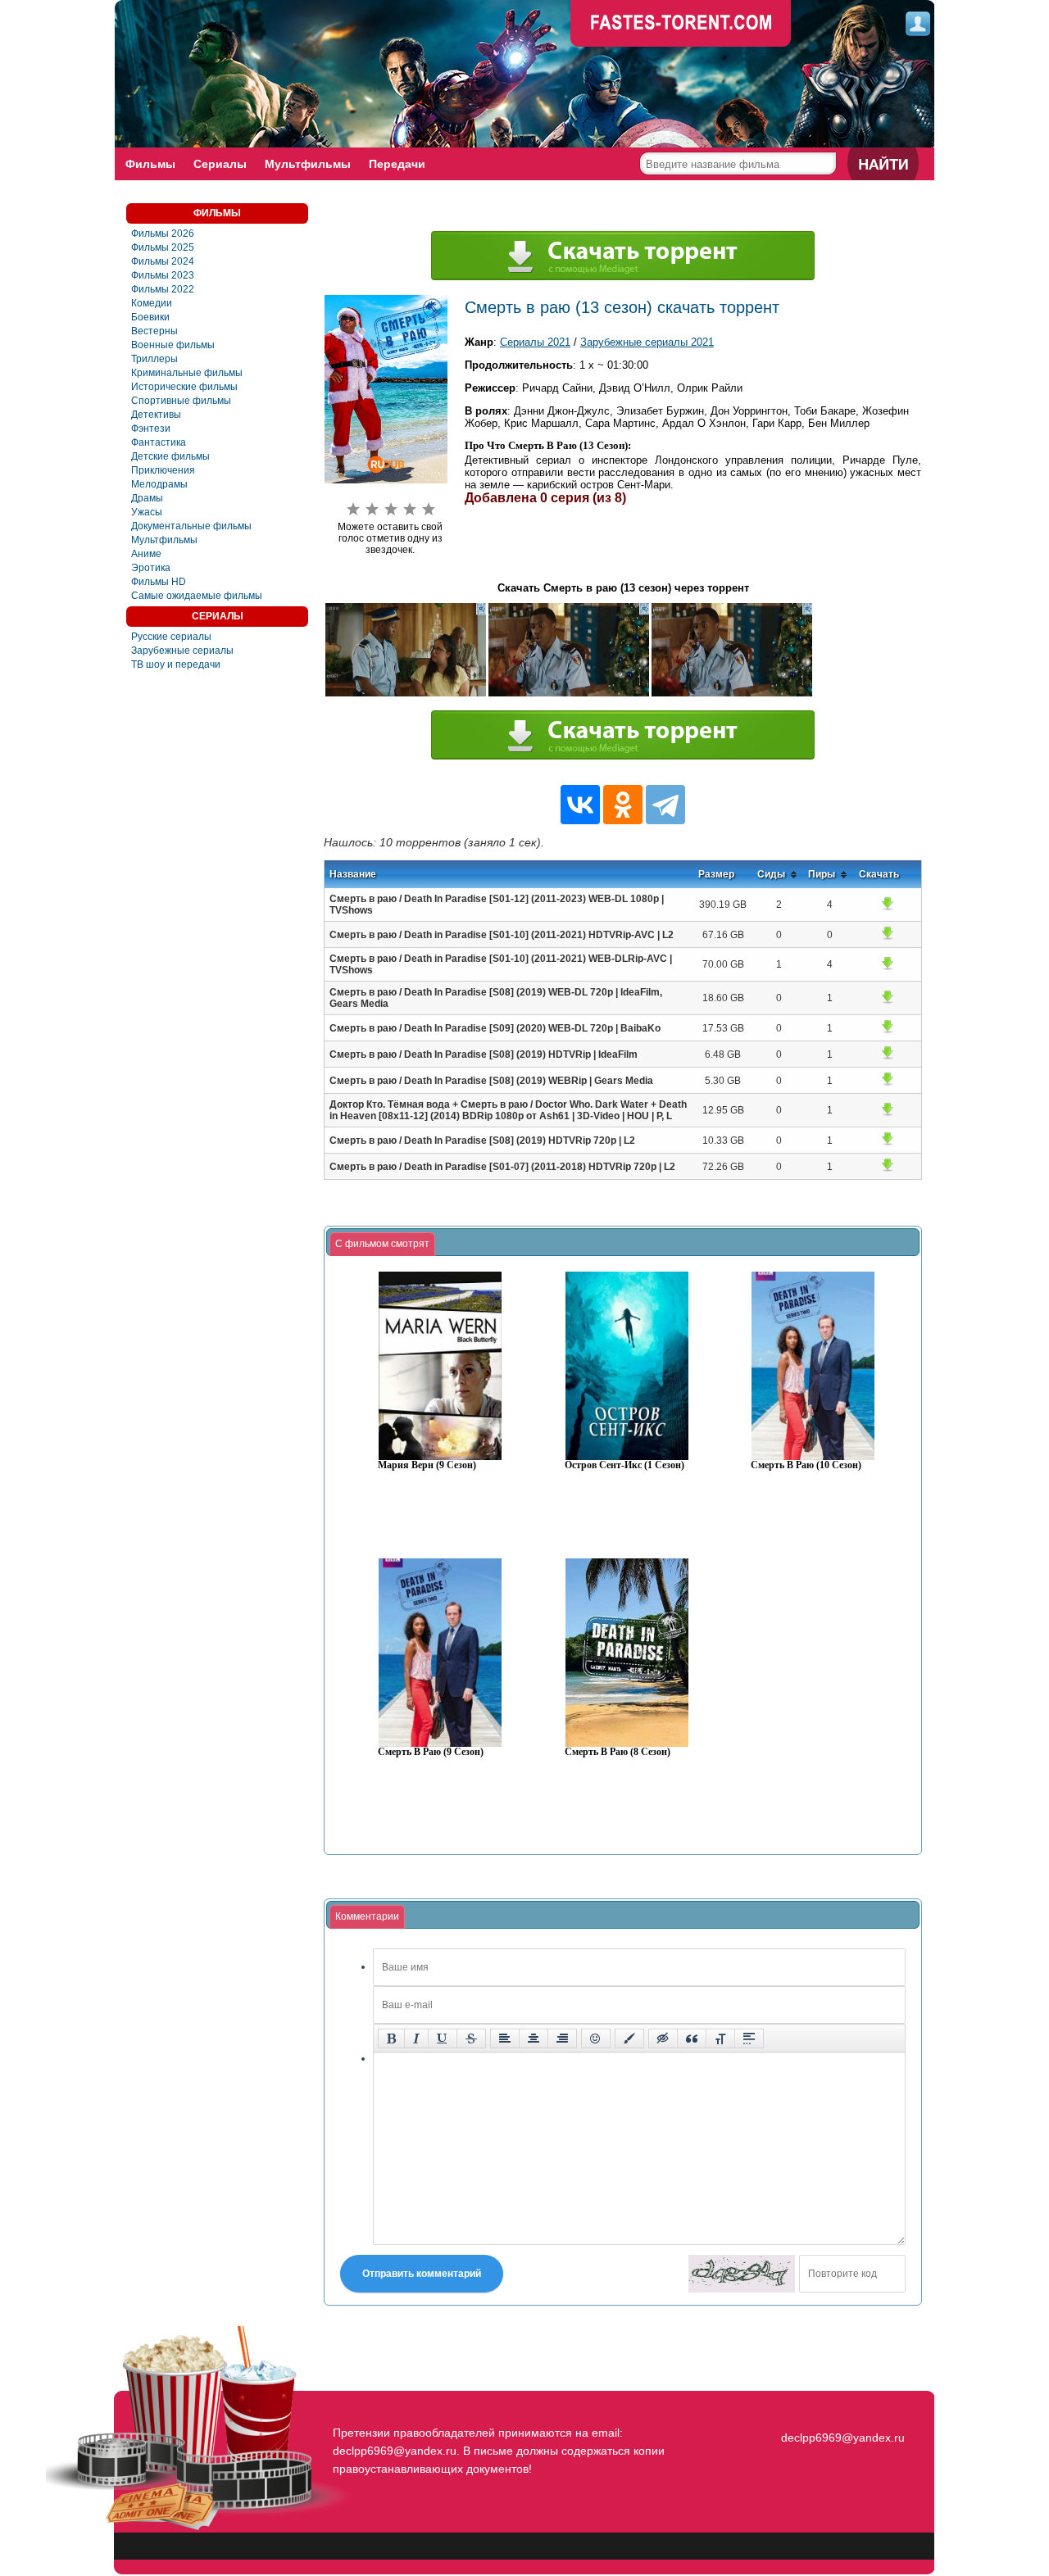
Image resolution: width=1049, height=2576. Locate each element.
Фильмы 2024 (163, 261)
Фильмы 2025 (163, 247)
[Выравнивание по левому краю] (505, 2039)
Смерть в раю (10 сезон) (806, 1465)
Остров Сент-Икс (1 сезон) (624, 1465)
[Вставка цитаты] (692, 2039)
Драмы (147, 498)
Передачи (397, 164)
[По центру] (534, 2039)
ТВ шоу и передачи (176, 664)
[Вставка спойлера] (749, 2039)
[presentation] (382, 1245)
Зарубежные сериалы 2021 (647, 342)
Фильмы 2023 (163, 275)
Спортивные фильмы (181, 401)
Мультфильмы (308, 164)
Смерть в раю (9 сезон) (431, 1752)
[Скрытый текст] (663, 2039)
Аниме (146, 554)
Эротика (151, 568)
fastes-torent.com (841, 2408)
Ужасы (147, 512)
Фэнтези (151, 429)
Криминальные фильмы (187, 373)
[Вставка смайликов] (596, 2039)
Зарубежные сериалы (182, 651)
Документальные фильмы (191, 526)
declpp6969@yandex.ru (843, 2438)
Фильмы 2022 (163, 289)
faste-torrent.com (681, 25)
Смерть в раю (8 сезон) (618, 1752)
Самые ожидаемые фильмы (197, 596)
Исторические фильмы (184, 387)
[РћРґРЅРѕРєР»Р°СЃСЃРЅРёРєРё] (623, 805)
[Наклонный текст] (416, 2039)
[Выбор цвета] (629, 2039)
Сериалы (220, 164)
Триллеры (154, 359)
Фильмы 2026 (163, 234)
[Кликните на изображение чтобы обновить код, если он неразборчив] (742, 2274)
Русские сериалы (171, 637)
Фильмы (150, 164)
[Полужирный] (391, 2039)
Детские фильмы (170, 456)
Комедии (152, 303)
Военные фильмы (173, 345)
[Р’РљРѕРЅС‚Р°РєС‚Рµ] (580, 805)
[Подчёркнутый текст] (443, 2039)
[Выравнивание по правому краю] (562, 2039)
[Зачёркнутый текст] (471, 2039)
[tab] (382, 1245)
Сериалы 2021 (535, 342)
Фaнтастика (159, 442)
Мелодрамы (159, 484)
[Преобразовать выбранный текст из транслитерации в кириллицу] (720, 2039)
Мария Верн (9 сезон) (427, 1465)
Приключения (163, 470)
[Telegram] (665, 805)
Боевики (150, 317)
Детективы (156, 415)
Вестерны (154, 331)
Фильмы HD (159, 582)
